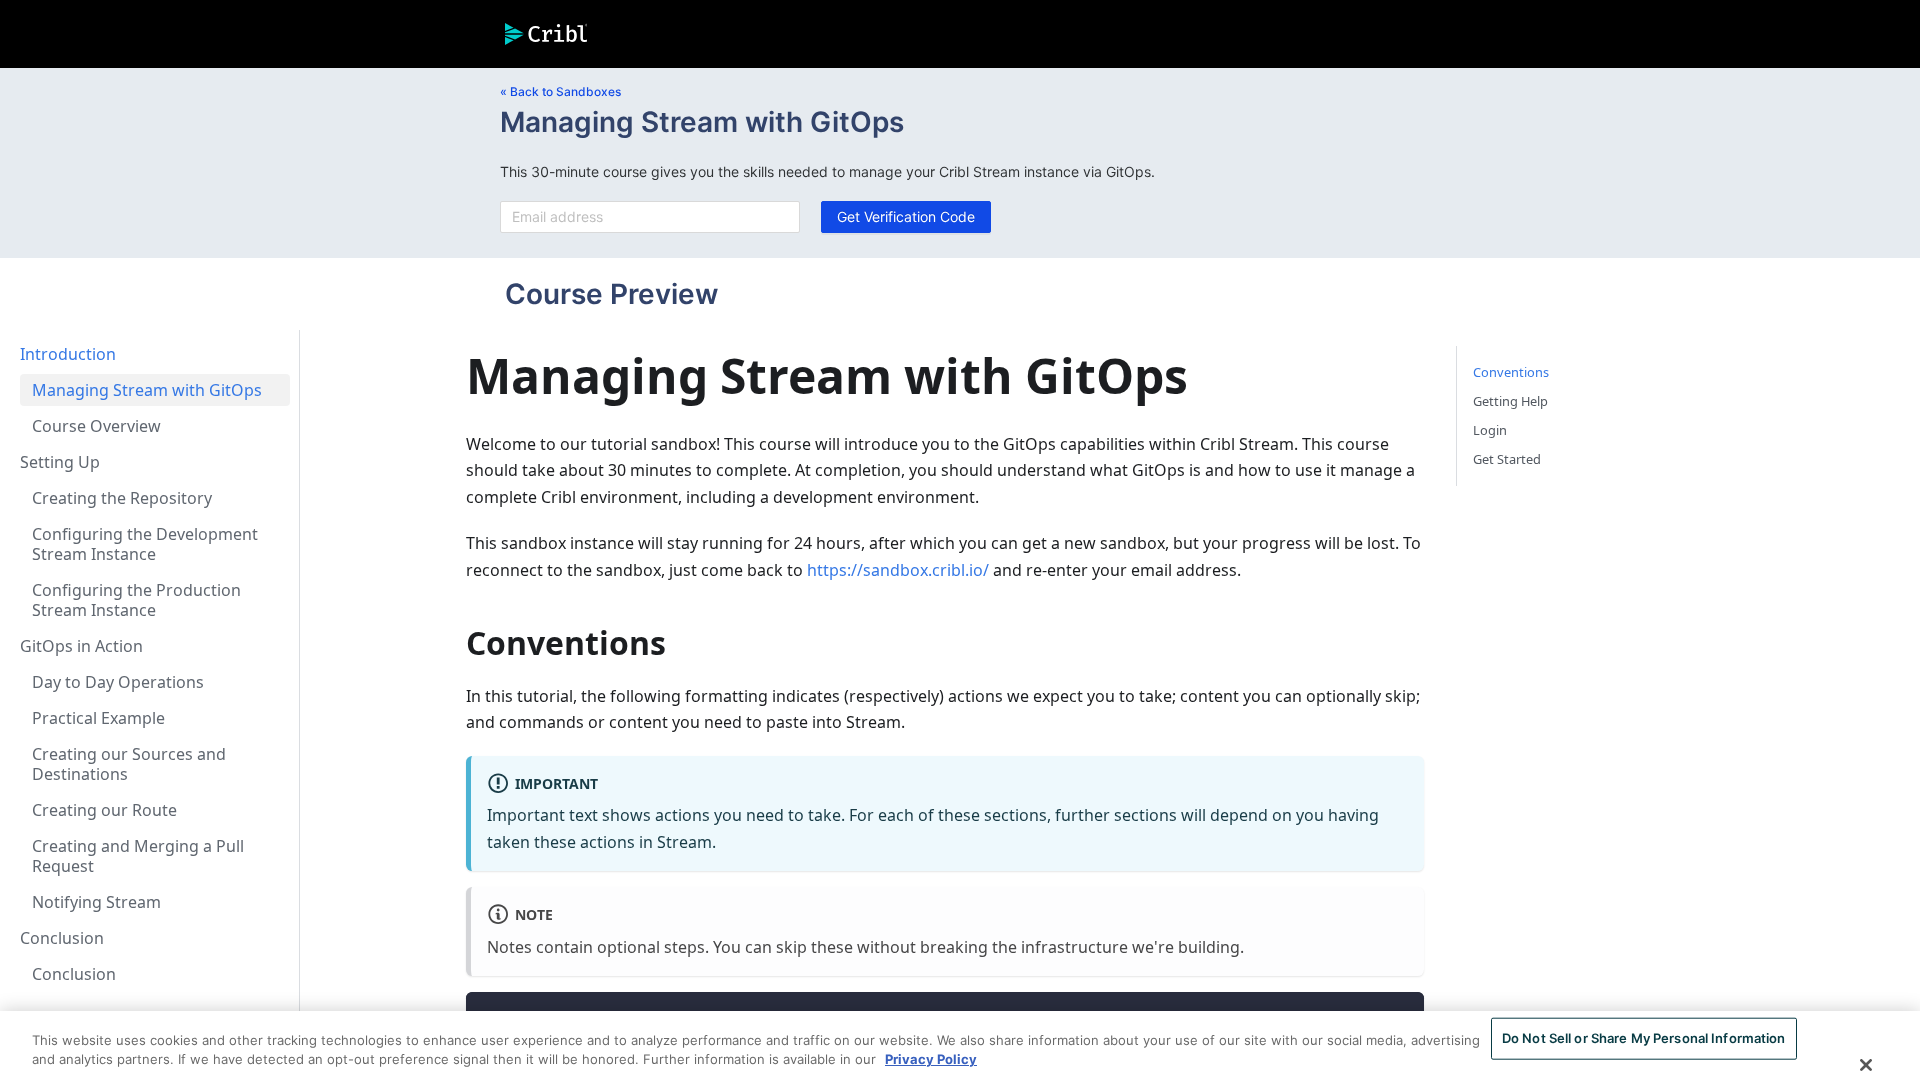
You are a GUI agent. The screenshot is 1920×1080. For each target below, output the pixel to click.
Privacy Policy (931, 1059)
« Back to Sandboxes (560, 91)
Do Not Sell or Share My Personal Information (1644, 1038)
